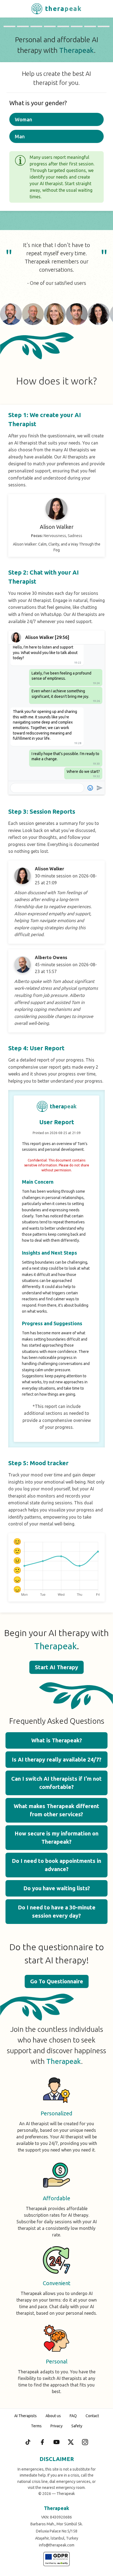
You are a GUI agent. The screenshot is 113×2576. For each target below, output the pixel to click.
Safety (77, 2426)
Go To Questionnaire (57, 1981)
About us (53, 2416)
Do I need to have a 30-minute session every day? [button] (57, 1911)
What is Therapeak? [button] (57, 1740)
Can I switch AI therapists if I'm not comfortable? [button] (56, 1783)
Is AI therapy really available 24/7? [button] (57, 1759)
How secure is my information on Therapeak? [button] (56, 1838)
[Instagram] (85, 2442)
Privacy (56, 2426)
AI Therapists (26, 2416)
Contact (92, 2416)
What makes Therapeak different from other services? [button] (56, 1810)
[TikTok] (28, 2442)
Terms (36, 2426)
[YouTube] (56, 2442)
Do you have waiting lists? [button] (57, 1888)
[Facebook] (42, 2442)
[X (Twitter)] (71, 2442)
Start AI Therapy (56, 1667)
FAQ (73, 2416)
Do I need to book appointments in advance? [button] (56, 1865)
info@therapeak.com (57, 2545)
